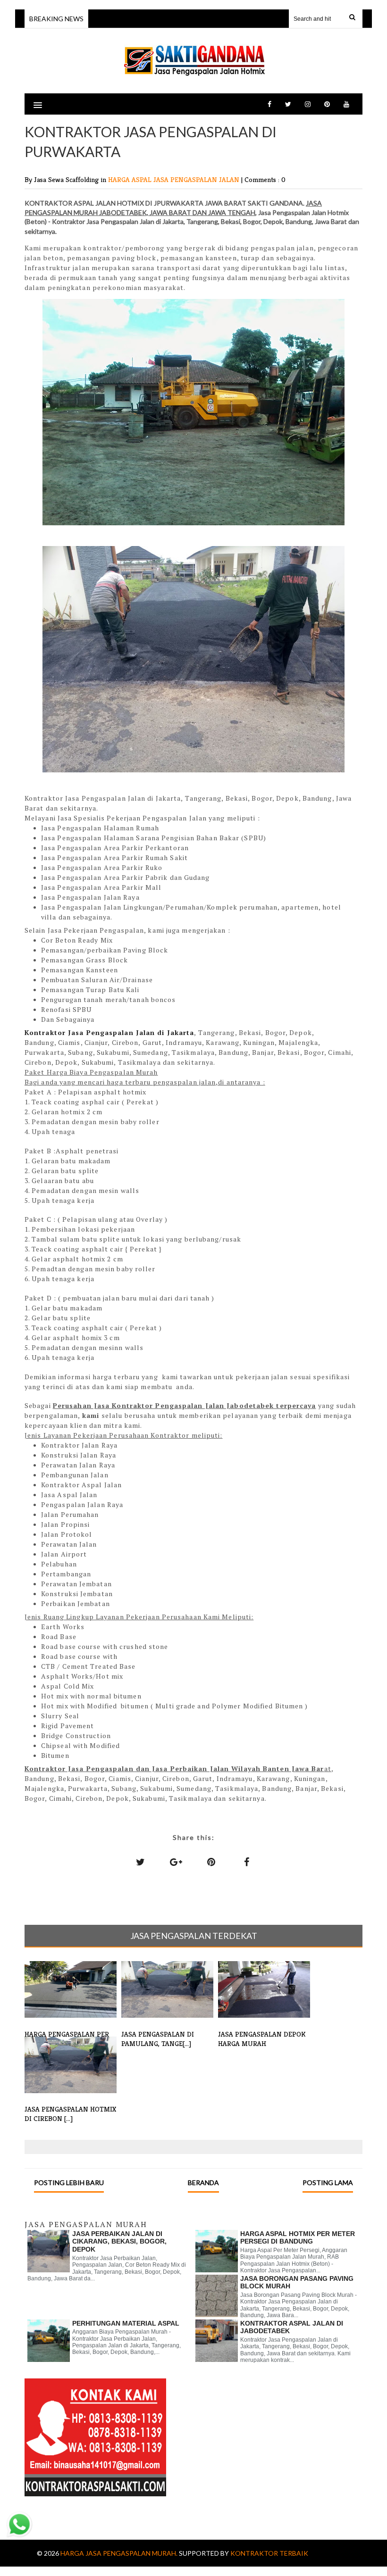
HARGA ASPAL (131, 179)
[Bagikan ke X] (141, 1862)
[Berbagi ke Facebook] (247, 1862)
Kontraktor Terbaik (269, 2553)
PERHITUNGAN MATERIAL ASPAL (126, 2323)
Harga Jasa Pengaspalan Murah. (120, 2553)
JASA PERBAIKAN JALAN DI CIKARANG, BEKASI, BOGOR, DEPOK (119, 2242)
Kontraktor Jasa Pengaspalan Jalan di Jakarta (109, 1032)
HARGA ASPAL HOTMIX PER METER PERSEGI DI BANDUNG (298, 2238)
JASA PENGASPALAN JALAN (197, 179)
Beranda (203, 2183)
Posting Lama (328, 2183)
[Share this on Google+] (176, 1862)
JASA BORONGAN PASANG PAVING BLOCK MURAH (297, 2282)
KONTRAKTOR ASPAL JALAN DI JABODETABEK (292, 2327)
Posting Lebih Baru (69, 2183)
